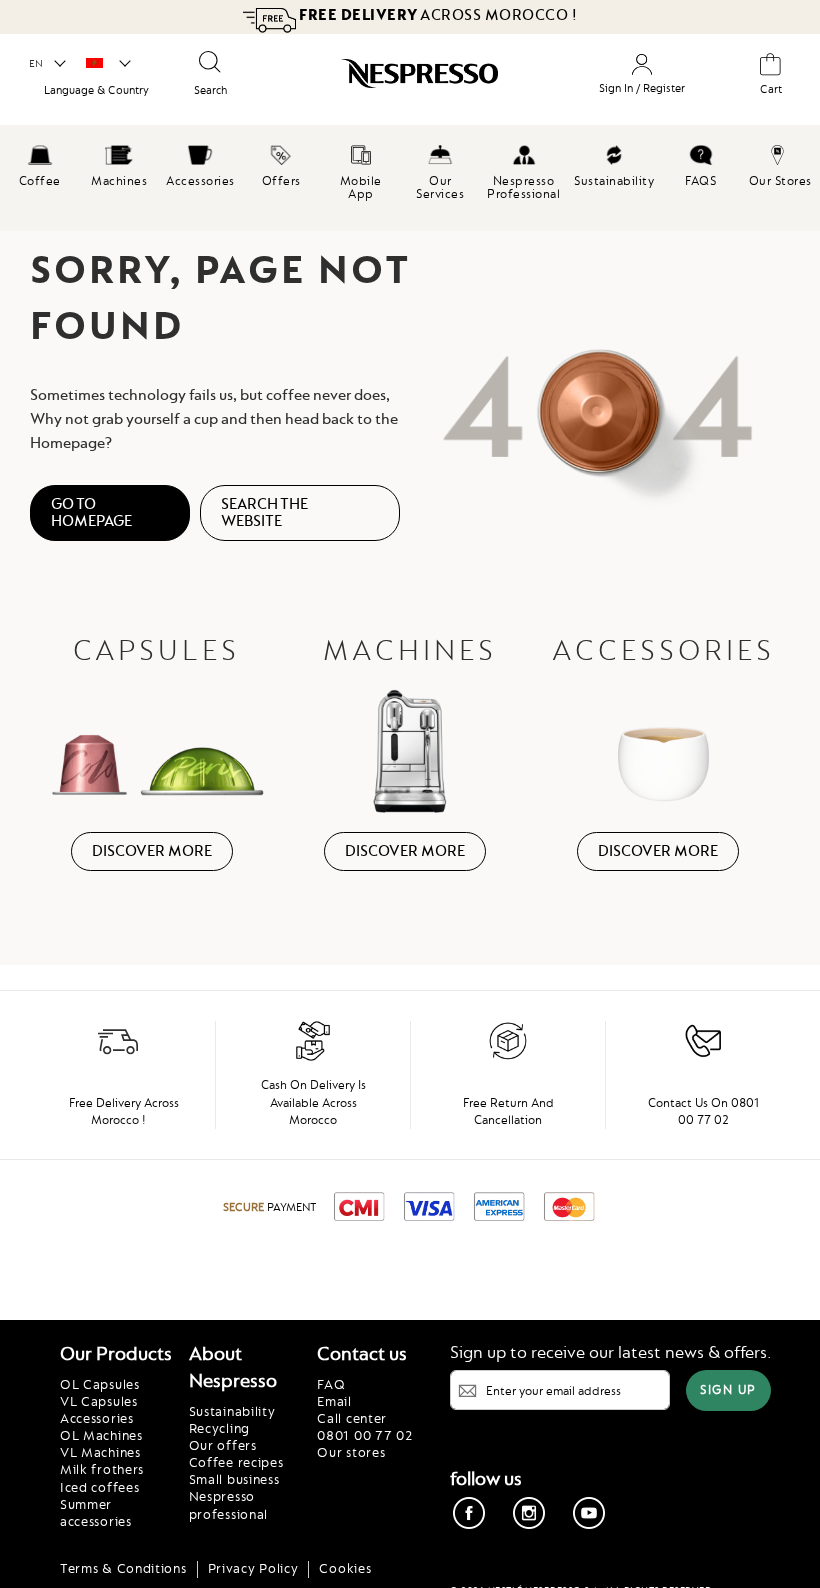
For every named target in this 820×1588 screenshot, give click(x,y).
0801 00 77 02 (364, 1435)
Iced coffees (99, 1487)
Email (334, 1401)
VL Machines (100, 1452)
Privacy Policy (253, 1568)
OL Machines (101, 1435)
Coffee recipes (236, 1462)
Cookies (345, 1568)
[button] (46, 64)
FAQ (331, 1384)
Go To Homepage (91, 512)
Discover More (152, 851)
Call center (352, 1418)
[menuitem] (40, 163)
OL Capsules (100, 1384)
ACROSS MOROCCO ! (438, 15)
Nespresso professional (228, 1504)
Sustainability (232, 1411)
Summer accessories (96, 1512)
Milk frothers (102, 1469)
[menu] (410, 178)
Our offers (223, 1445)
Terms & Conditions (123, 1568)
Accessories (97, 1418)
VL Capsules (99, 1401)
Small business (234, 1479)
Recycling (219, 1428)
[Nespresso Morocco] (407, 78)
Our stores (351, 1452)
